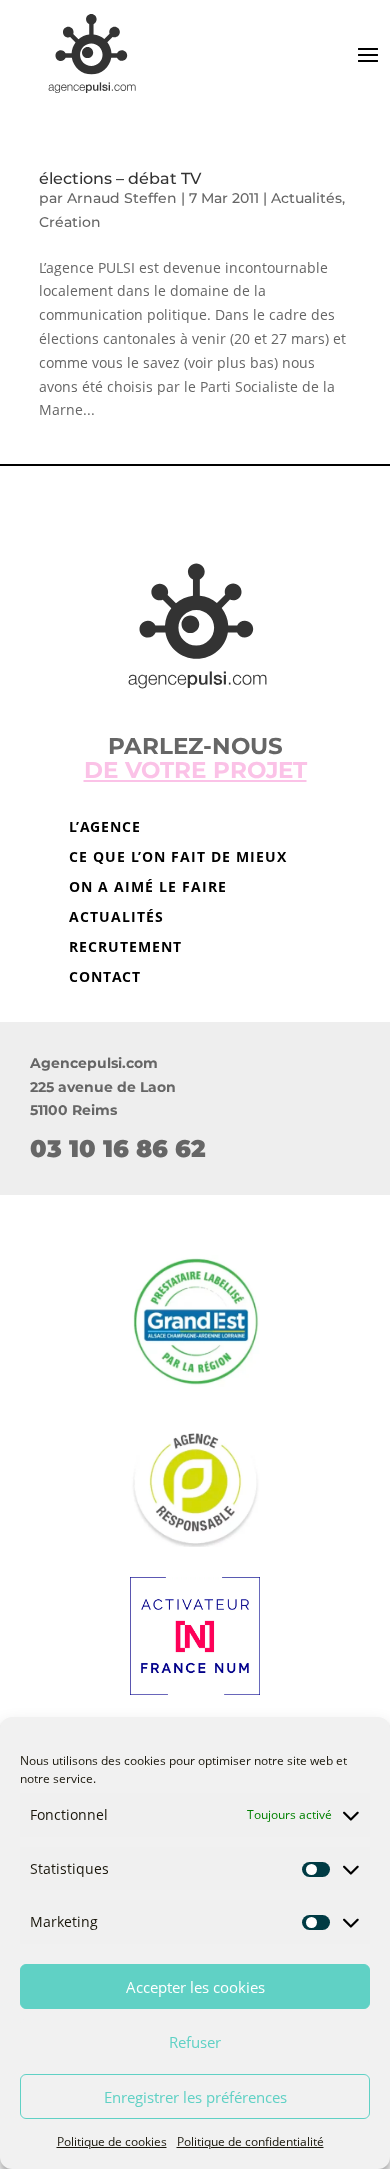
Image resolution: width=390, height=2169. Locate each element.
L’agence (105, 828)
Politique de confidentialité (250, 2141)
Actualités (306, 198)
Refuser (195, 2042)
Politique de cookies (112, 2141)
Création (70, 222)
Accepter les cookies (195, 1987)
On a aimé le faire (148, 888)
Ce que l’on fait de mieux (178, 858)
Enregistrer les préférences (195, 2097)
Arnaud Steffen (122, 198)
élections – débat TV (120, 178)
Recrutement (125, 948)
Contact (105, 978)
